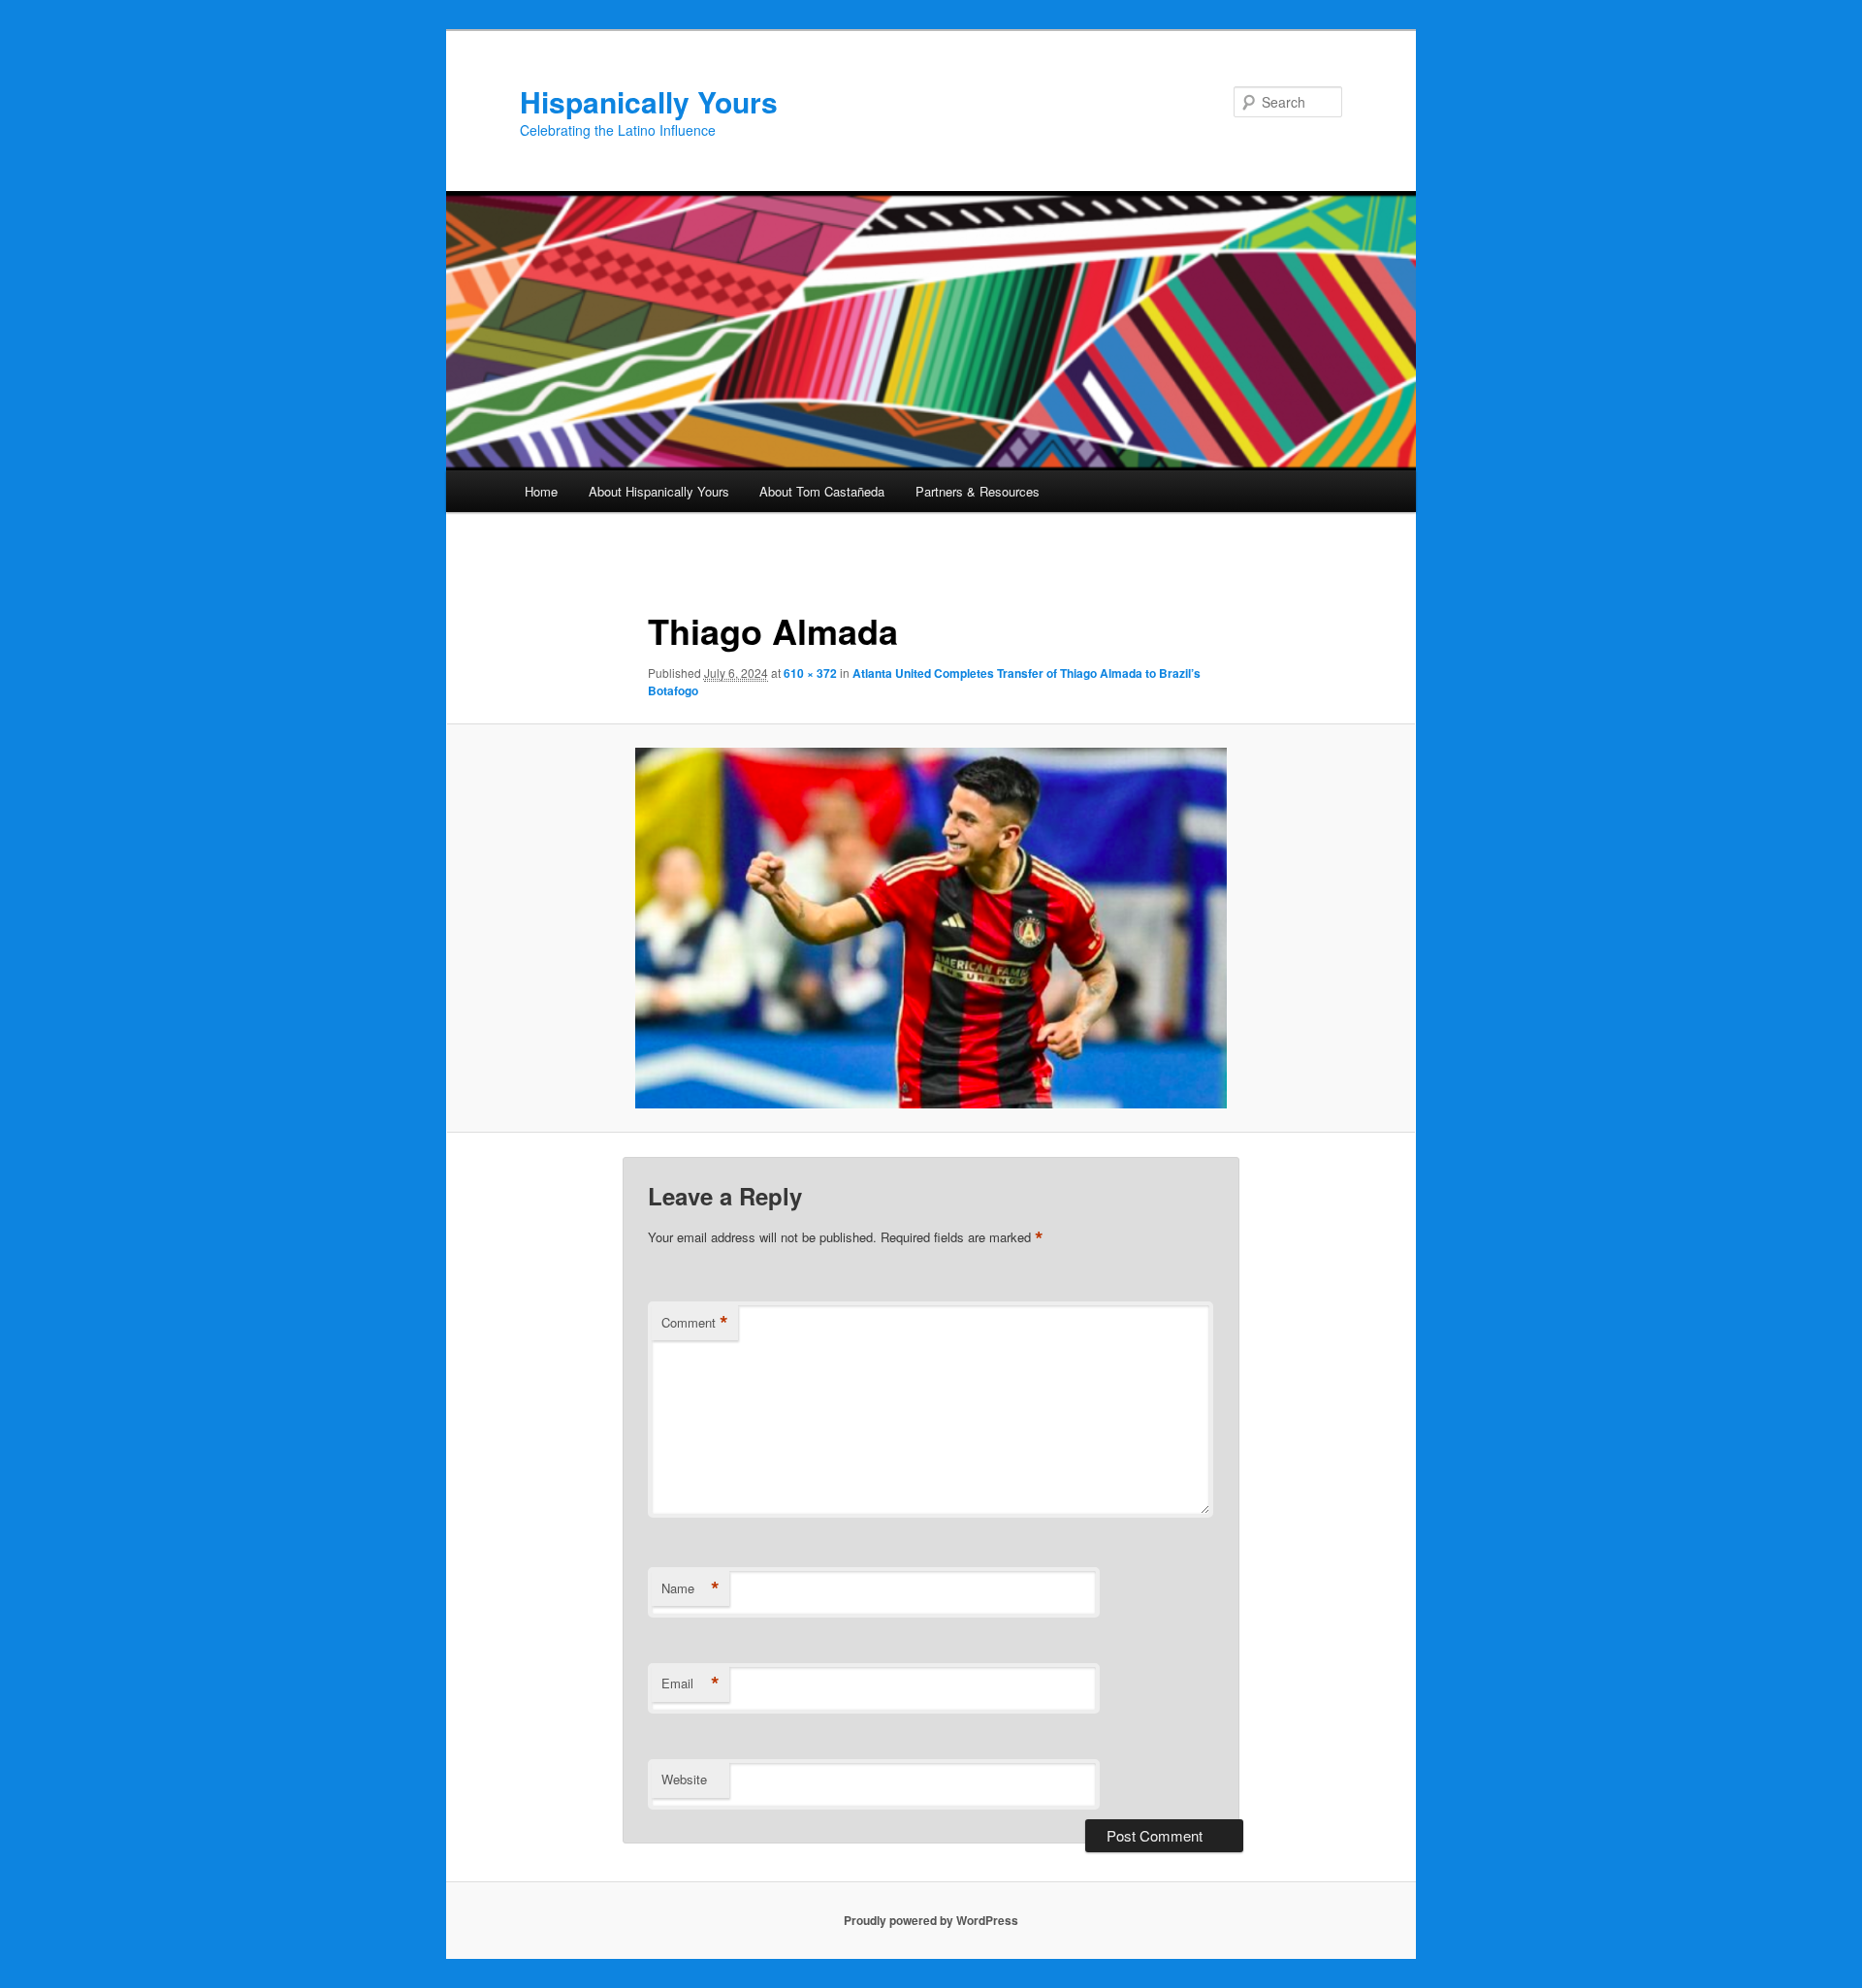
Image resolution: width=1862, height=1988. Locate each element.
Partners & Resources (978, 491)
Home (541, 491)
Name (690, 1588)
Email (690, 1683)
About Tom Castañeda (822, 491)
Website (684, 1779)
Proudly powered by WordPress (931, 1920)
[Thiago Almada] (931, 928)
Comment (695, 1323)
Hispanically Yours (649, 101)
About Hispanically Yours (659, 491)
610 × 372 (810, 673)
